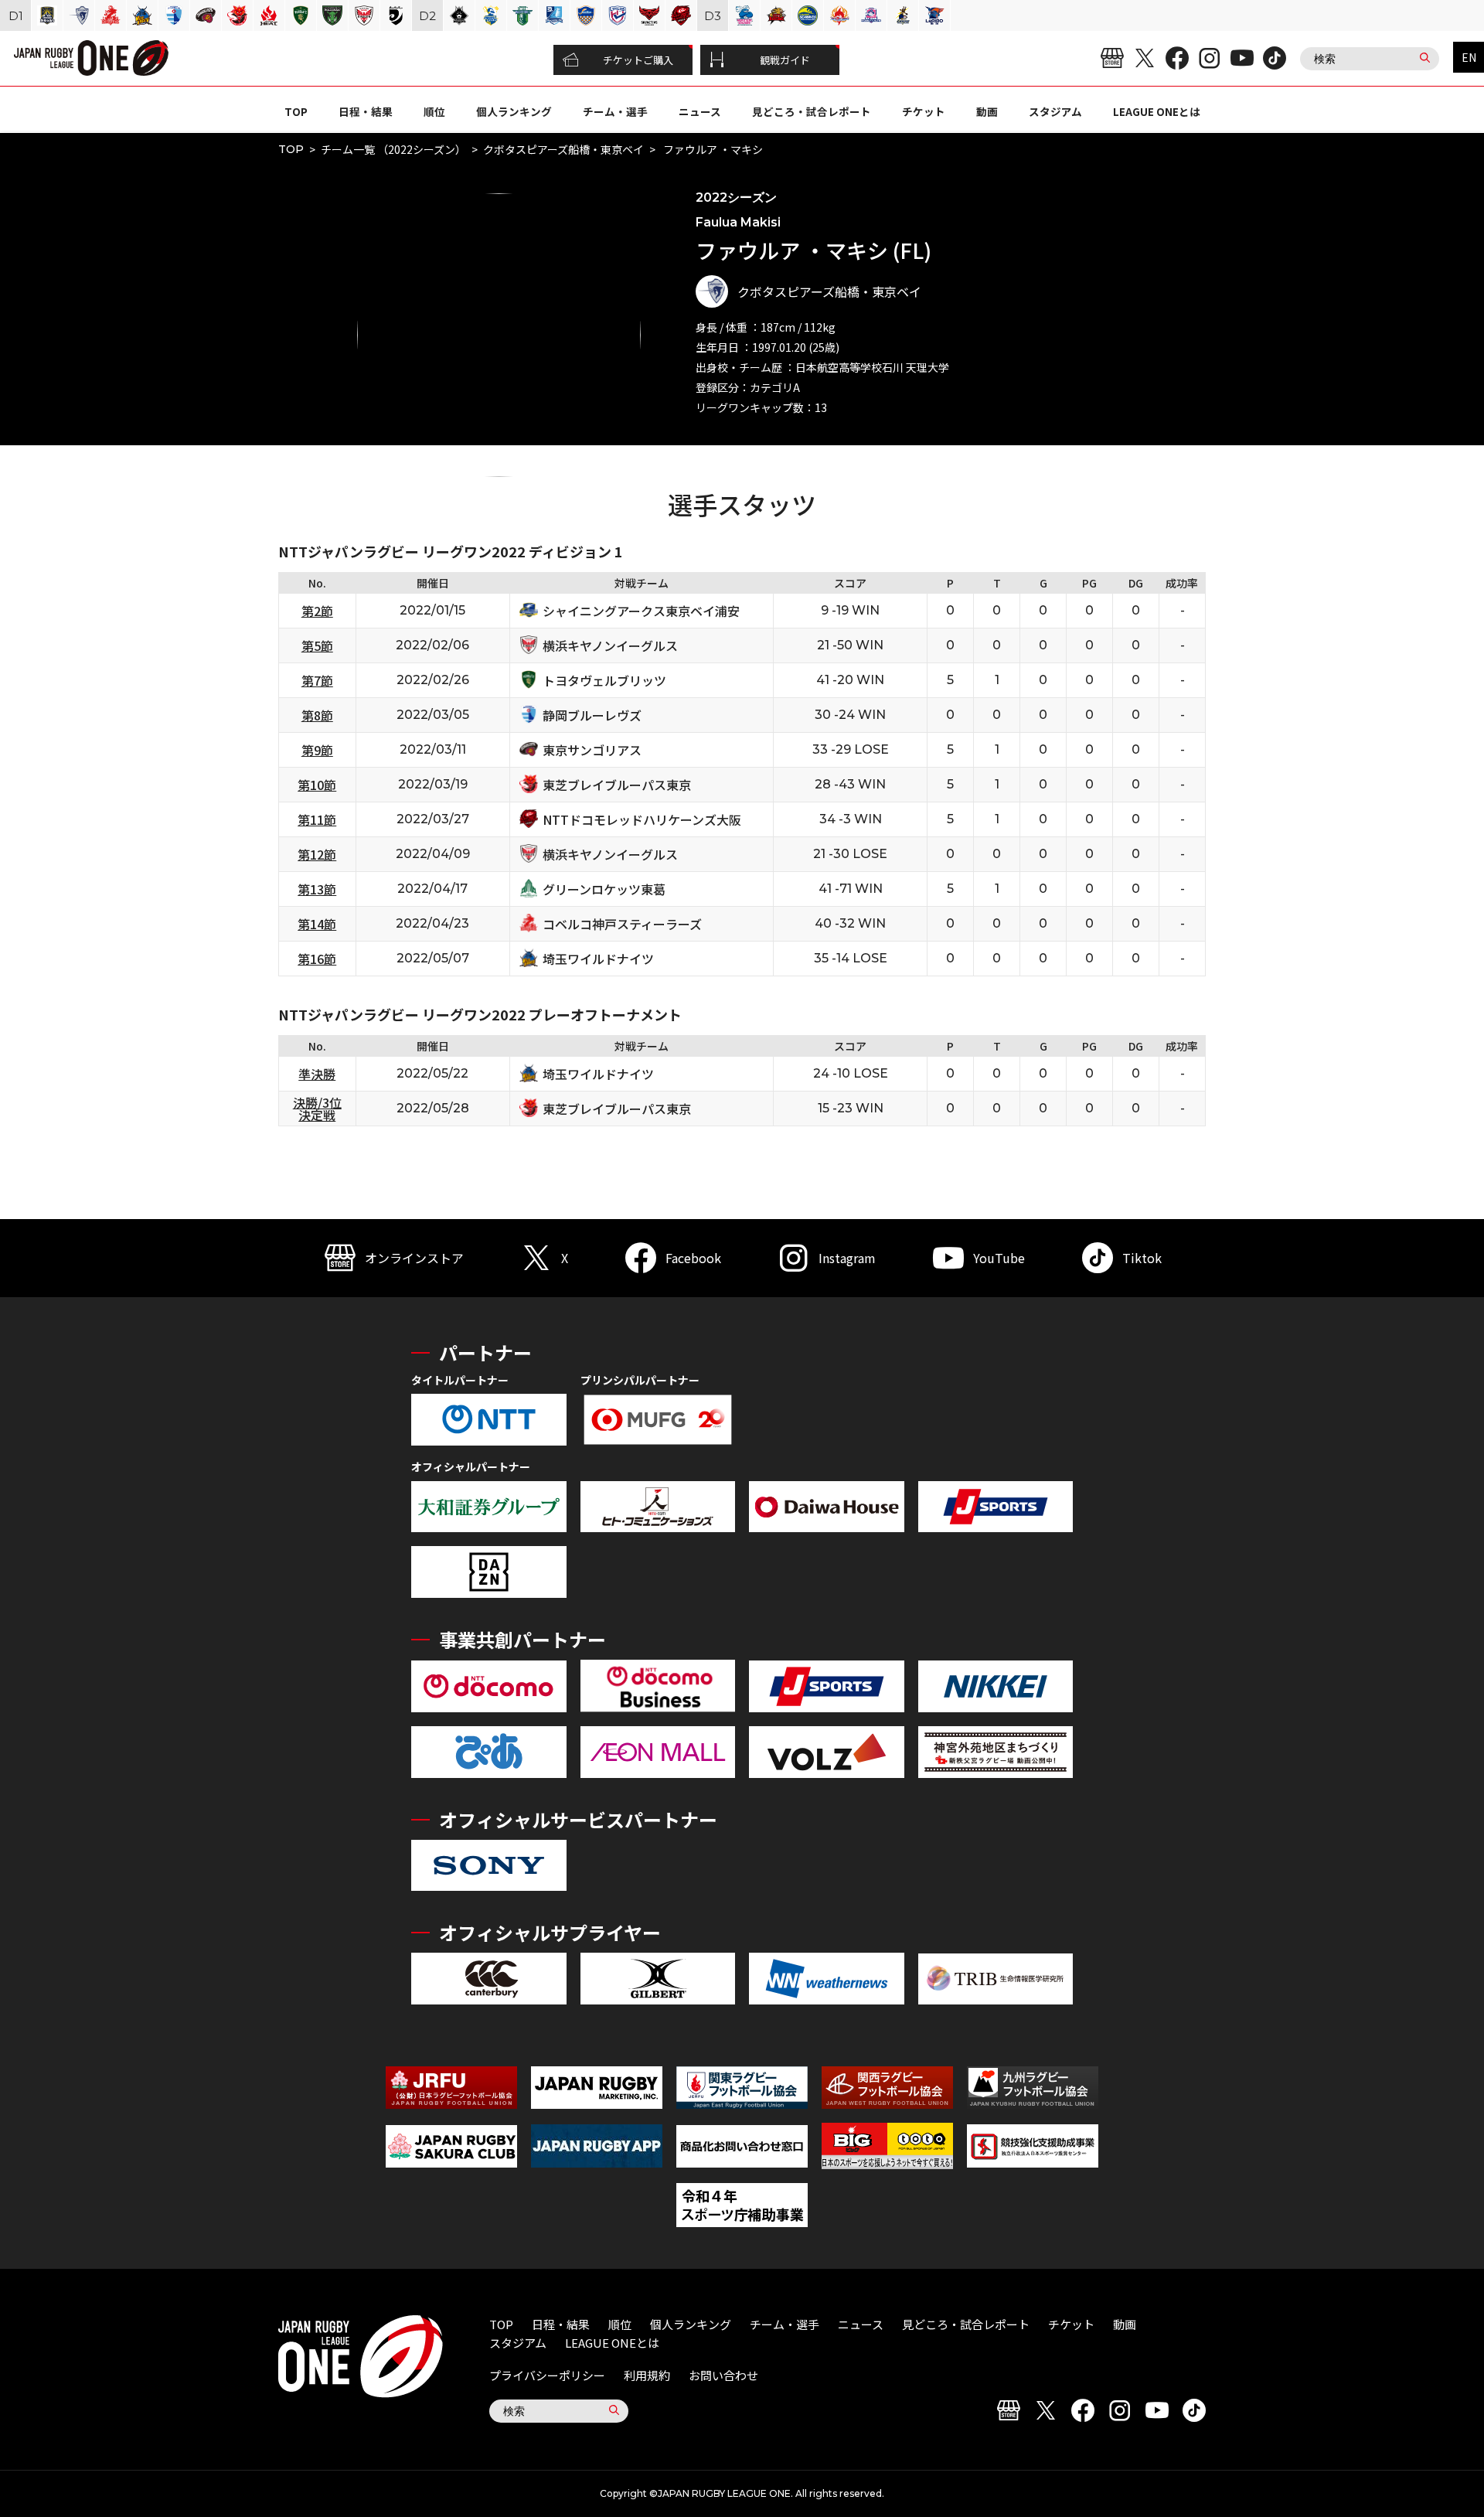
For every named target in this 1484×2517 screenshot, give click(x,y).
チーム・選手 (615, 111)
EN (1469, 57)
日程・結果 (366, 111)
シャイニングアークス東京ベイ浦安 (641, 611)
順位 (434, 111)
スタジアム (1055, 111)
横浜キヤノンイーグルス (610, 645)
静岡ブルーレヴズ (592, 715)
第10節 (317, 785)
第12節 (317, 854)
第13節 (317, 889)
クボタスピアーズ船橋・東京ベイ (563, 149)
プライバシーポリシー (547, 2375)
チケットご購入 (638, 60)
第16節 (317, 959)
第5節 (317, 645)
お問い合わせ (723, 2375)
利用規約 (647, 2375)
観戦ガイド (785, 60)
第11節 (317, 819)
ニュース (700, 111)
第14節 (317, 924)
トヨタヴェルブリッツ (604, 680)
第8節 (317, 715)
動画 (987, 111)
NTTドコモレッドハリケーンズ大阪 (642, 819)
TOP (296, 111)
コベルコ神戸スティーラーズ (622, 924)
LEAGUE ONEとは (1157, 111)
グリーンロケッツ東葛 (604, 889)
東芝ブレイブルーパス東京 (617, 785)
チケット (924, 111)
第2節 (317, 611)
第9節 (317, 750)
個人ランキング (514, 111)
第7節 (317, 680)
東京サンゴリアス (592, 750)
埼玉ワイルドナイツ (598, 959)
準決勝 (317, 1074)
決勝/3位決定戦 (317, 1109)
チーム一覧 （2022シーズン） (393, 149)
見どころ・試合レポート (812, 111)
